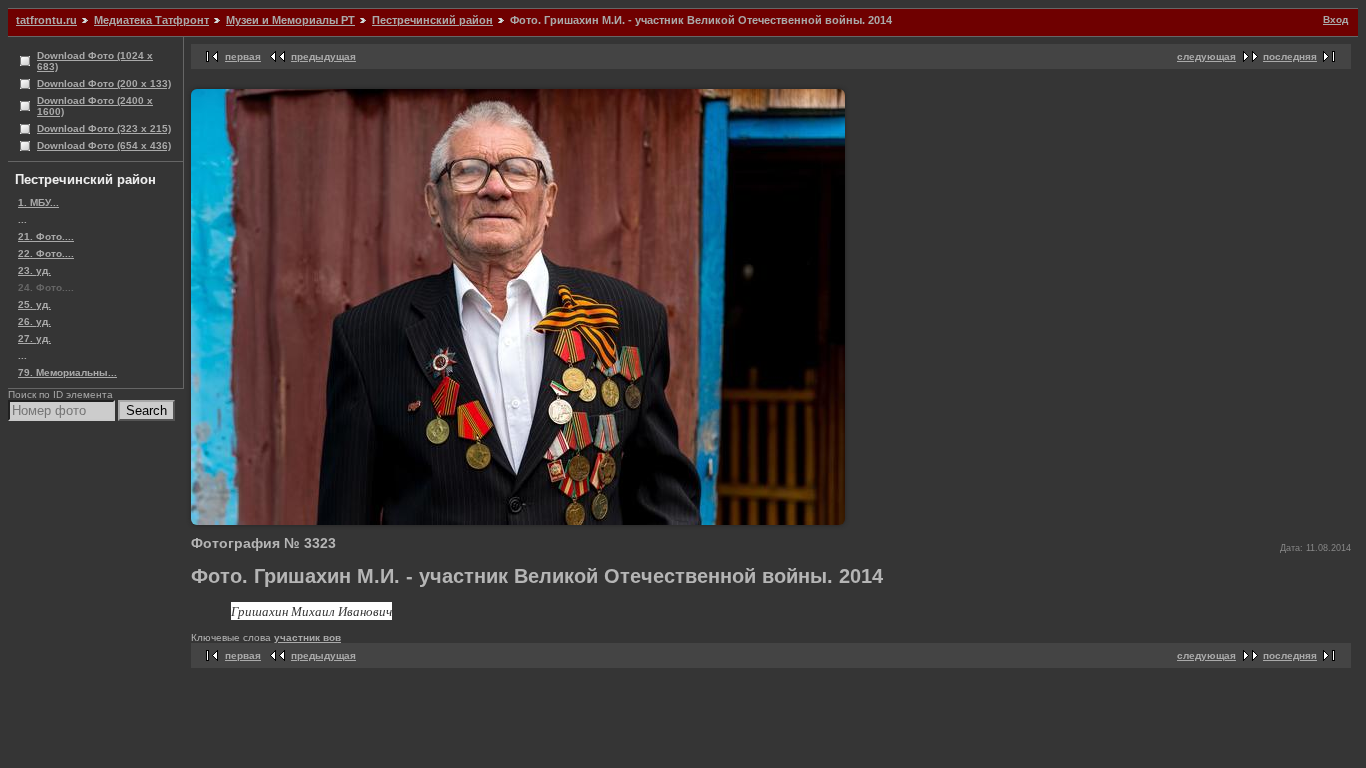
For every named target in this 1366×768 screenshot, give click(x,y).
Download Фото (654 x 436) (104, 145)
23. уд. (34, 270)
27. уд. (34, 338)
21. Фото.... (46, 236)
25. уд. (34, 304)
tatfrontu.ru (46, 20)
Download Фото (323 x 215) (104, 128)
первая (243, 56)
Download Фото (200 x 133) (104, 83)
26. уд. (34, 321)
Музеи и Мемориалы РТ (290, 20)
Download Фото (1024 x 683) (95, 61)
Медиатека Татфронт (151, 20)
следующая (1206, 56)
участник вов (307, 637)
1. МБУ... (38, 202)
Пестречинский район (432, 20)
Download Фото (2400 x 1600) (95, 106)
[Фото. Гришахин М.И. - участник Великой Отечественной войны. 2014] (518, 521)
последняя (1290, 56)
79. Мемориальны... (67, 372)
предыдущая (323, 56)
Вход (1335, 19)
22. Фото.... (46, 253)
